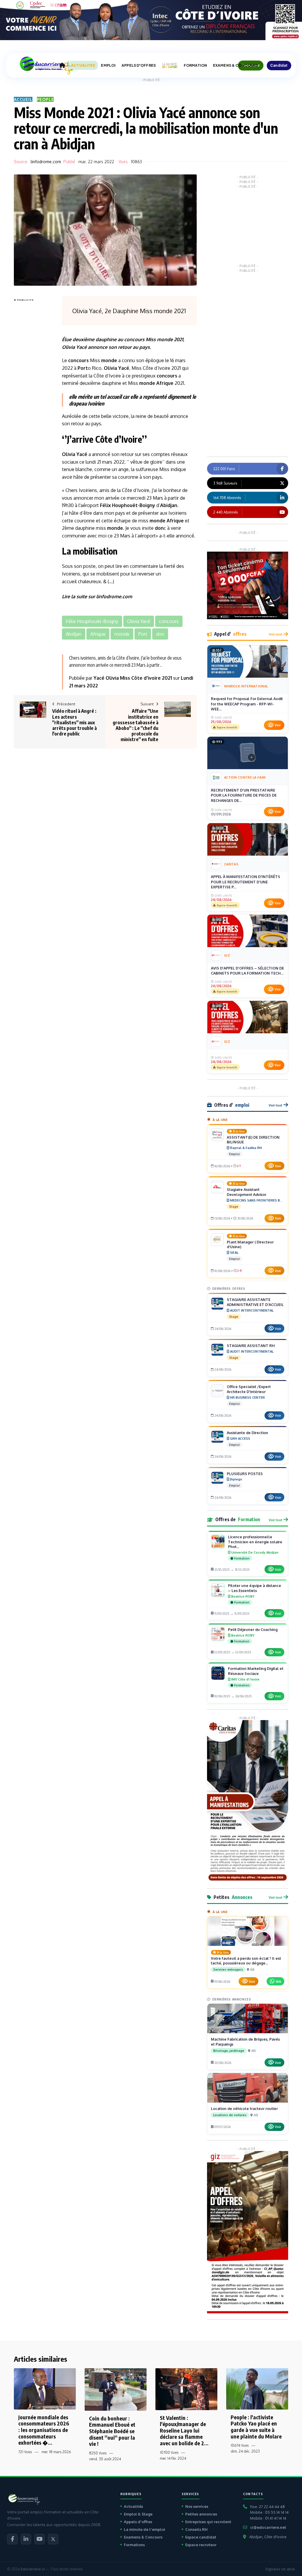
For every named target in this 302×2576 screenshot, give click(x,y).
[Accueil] (62, 66)
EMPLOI (108, 65)
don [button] (160, 634)
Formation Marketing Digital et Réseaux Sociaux (256, 1671)
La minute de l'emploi (145, 2529)
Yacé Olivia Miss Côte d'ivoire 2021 (133, 678)
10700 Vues (169, 2452)
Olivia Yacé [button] (139, 621)
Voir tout (275, 634)
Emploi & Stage (138, 2514)
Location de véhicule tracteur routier (244, 2108)
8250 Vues (98, 2453)
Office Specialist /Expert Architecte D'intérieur (249, 1389)
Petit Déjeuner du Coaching (253, 1629)
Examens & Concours (143, 2537)
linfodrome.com (46, 162)
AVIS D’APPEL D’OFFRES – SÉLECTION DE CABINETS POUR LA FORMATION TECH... (247, 971)
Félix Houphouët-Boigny (128, 505)
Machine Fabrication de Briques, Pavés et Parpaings (245, 2042)
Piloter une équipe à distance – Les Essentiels (255, 1588)
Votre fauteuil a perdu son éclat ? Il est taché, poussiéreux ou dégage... (246, 1961)
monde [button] (122, 634)
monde (165, 339)
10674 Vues (240, 2445)
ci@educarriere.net (268, 2527)
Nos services (197, 2506)
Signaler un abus (280, 2569)
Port (83, 368)
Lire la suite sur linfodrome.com (97, 596)
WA (278, 1981)
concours (134, 339)
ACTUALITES (83, 65)
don (159, 528)
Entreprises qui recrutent (208, 2522)
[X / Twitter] (53, 2539)
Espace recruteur (201, 2545)
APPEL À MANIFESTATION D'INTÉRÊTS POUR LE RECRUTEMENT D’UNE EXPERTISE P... (246, 882)
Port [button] (143, 634)
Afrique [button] (98, 634)
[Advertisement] (37, 392)
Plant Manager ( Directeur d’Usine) (250, 1244)
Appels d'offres (138, 2522)
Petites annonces (201, 2514)
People (45, 99)
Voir (278, 725)
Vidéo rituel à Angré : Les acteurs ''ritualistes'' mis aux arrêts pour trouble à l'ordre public (74, 722)
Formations (134, 2545)
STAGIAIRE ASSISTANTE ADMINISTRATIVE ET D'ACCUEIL (255, 1302)
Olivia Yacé (74, 347)
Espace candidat (201, 2537)
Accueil (23, 99)
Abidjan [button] (74, 634)
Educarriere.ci (33, 2569)
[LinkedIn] (26, 2539)
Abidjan (169, 505)
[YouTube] (40, 2539)
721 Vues (25, 2452)
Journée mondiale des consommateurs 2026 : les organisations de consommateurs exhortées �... (44, 2430)
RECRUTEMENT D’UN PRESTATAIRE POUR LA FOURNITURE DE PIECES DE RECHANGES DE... (244, 795)
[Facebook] (12, 2539)
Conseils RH (196, 2529)
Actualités (133, 2506)
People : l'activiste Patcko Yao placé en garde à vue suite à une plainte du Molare (256, 2427)
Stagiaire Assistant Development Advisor (247, 1192)
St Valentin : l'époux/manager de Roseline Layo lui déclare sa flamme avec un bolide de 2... (184, 2430)
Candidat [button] (279, 65)
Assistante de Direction (247, 1433)
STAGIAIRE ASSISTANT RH (251, 1346)
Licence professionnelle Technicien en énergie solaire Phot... (255, 1542)
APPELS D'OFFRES (139, 65)
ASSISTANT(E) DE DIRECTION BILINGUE (253, 1140)
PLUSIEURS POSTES (245, 1474)
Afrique (165, 383)
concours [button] (169, 621)
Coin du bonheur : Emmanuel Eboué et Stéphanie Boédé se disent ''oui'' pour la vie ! (112, 2431)
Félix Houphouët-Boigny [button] (92, 621)
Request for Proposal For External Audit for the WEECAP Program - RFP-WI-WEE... (247, 704)
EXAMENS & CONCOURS (235, 65)
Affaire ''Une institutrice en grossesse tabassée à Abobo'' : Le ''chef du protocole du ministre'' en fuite (136, 725)
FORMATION (195, 65)
